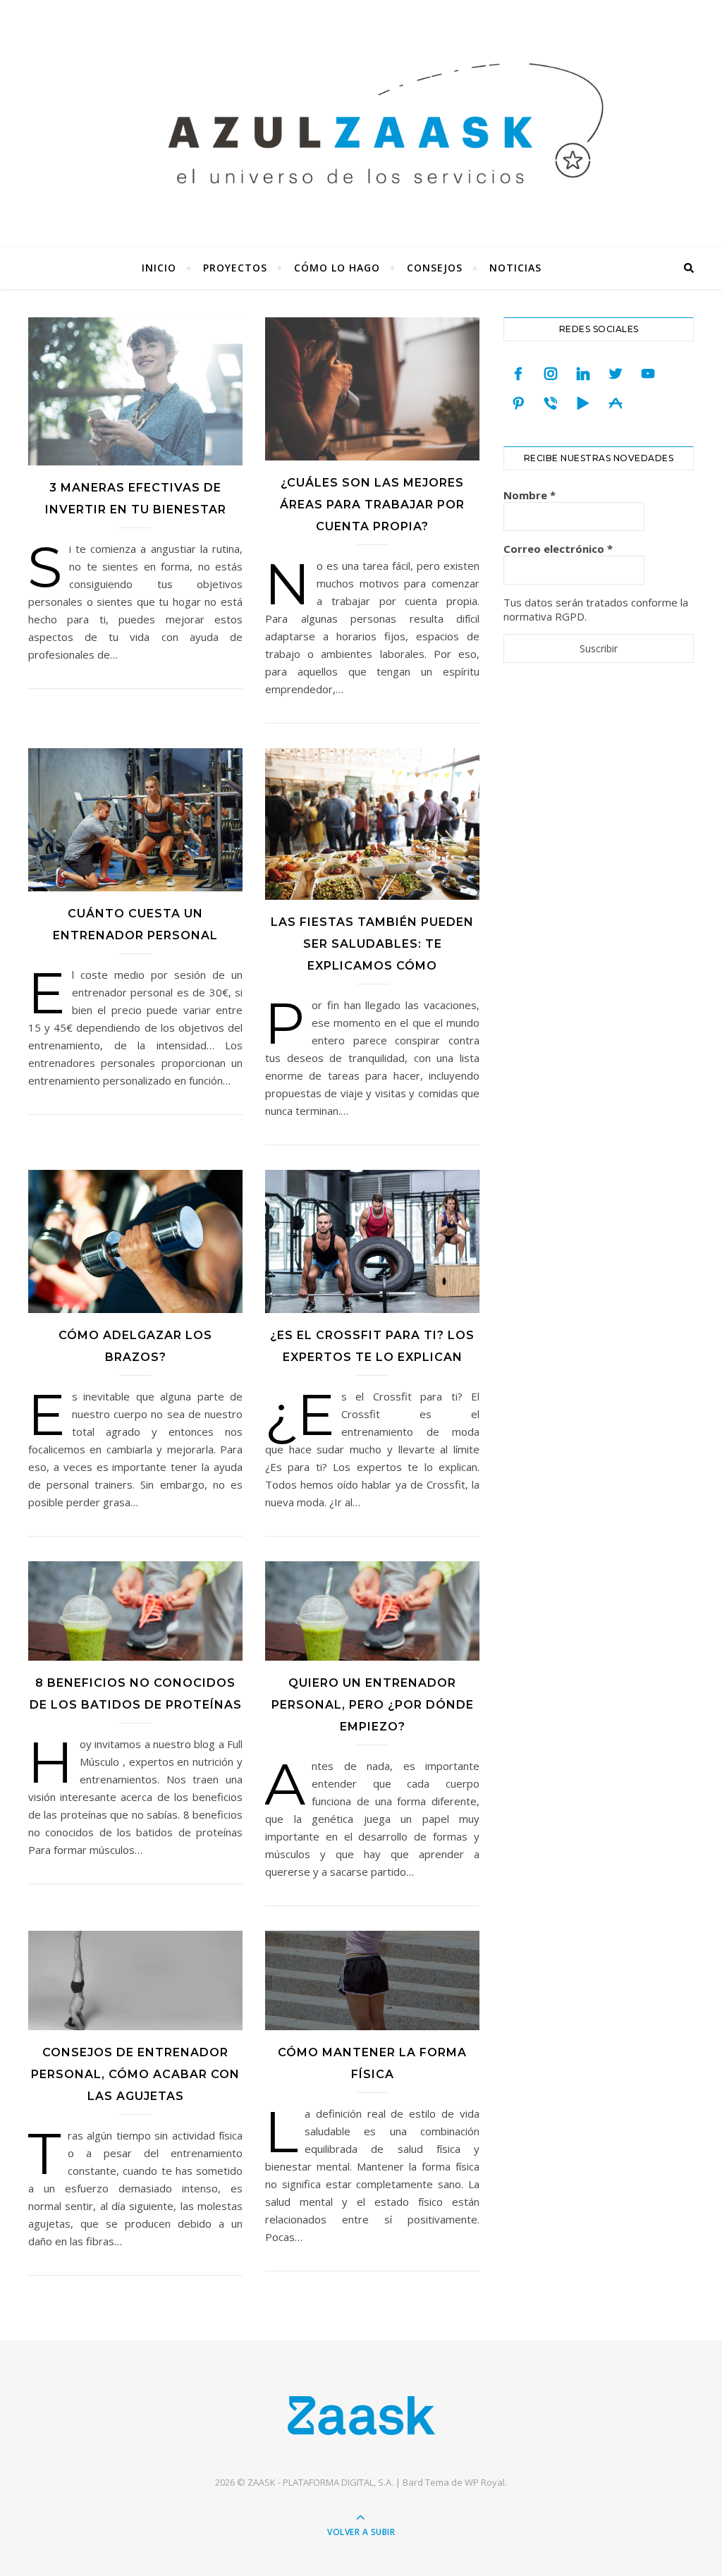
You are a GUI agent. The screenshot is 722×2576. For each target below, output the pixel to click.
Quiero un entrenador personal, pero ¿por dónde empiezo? (373, 1705)
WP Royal (485, 2482)
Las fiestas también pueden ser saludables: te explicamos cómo (372, 944)
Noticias (515, 268)
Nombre (530, 495)
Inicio (159, 268)
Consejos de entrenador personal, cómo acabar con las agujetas (135, 2074)
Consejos (435, 268)
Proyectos (235, 268)
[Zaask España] (361, 2415)
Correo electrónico (558, 549)
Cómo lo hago (337, 268)
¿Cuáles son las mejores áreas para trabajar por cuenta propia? (372, 505)
